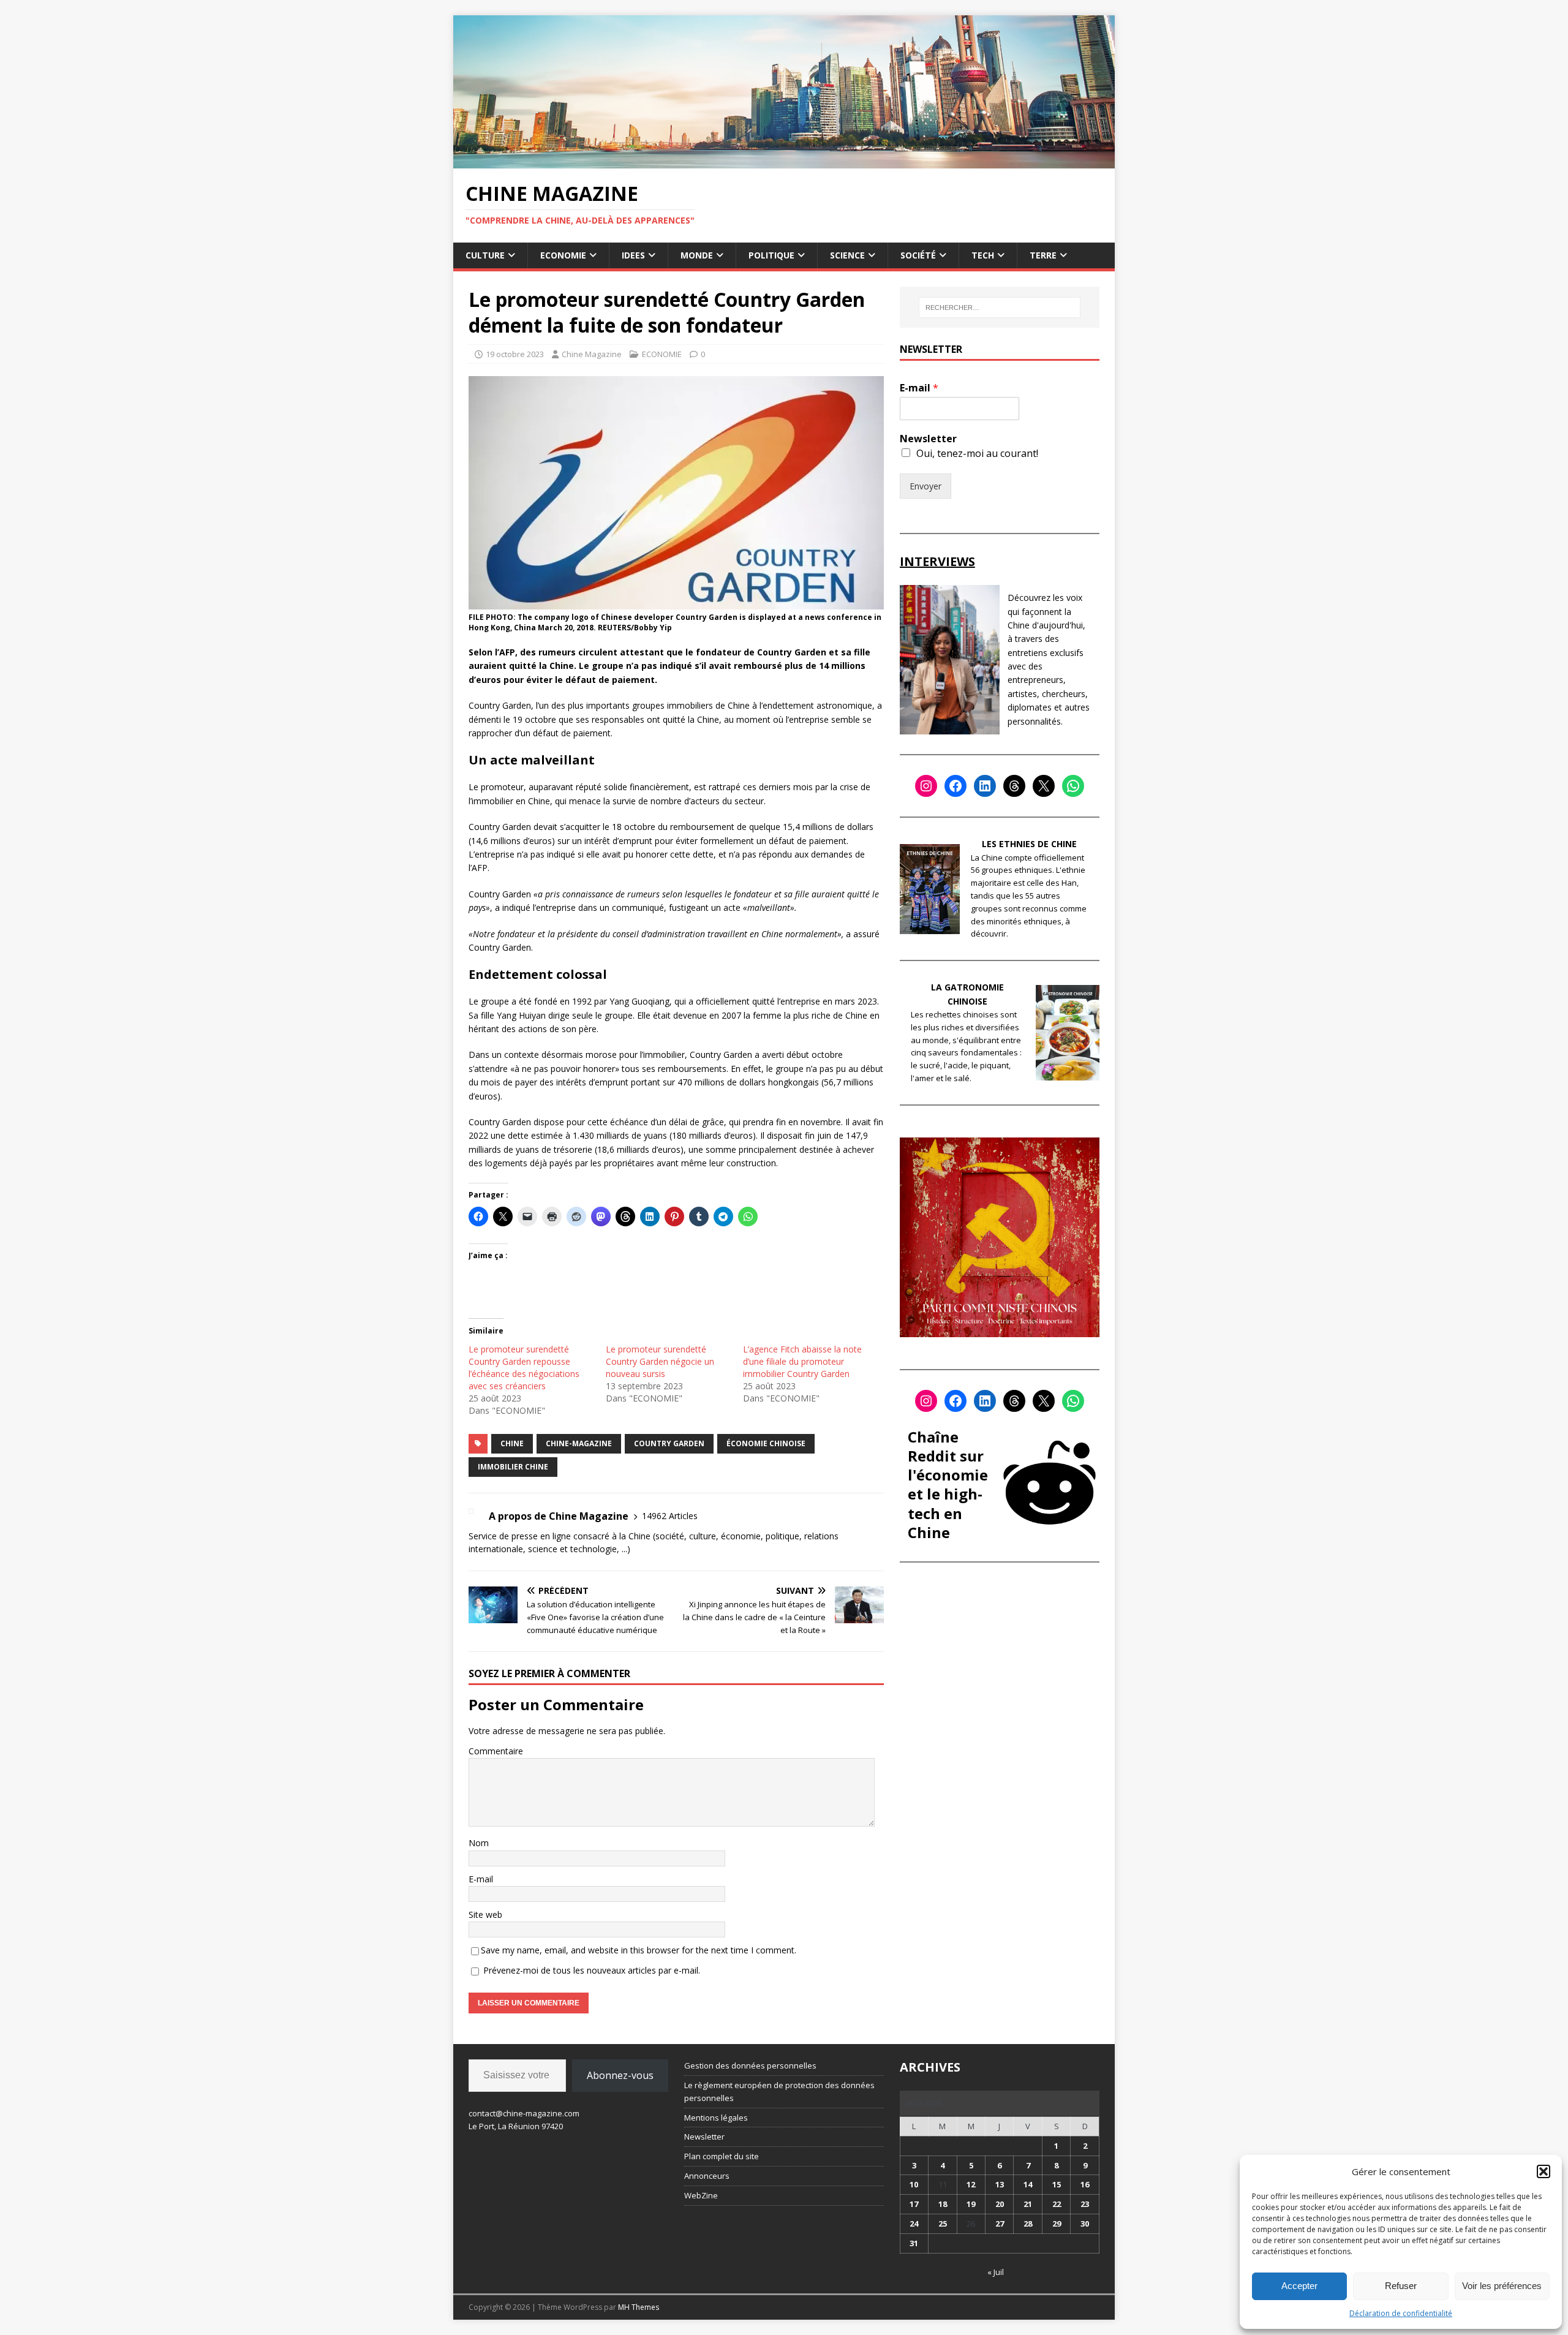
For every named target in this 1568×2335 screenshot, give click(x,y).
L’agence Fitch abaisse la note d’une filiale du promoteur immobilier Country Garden (802, 1361)
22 (1057, 2204)
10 (914, 2184)
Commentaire (496, 1751)
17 (914, 2204)
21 (1028, 2204)
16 (1085, 2184)
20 (1000, 2204)
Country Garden (669, 1443)
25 (943, 2224)
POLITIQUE (771, 255)
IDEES (633, 255)
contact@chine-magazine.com (524, 2113)
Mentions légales (716, 2118)
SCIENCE (847, 255)
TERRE (1043, 255)
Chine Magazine (592, 354)
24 (914, 2224)
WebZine (701, 2195)
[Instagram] (926, 786)
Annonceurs (707, 2176)
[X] (1044, 786)
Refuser (1401, 2286)
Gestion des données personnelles (750, 2065)
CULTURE (485, 255)
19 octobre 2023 (515, 354)
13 (1000, 2184)
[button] (1543, 2171)
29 (1057, 2224)
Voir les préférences (1502, 2286)
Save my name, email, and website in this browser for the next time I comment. (639, 1950)
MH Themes (639, 2307)
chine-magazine (579, 1443)
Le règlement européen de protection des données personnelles (779, 2092)
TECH (983, 255)
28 (1028, 2224)
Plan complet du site (722, 2156)
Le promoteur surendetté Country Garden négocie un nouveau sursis (660, 1361)
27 (1000, 2224)
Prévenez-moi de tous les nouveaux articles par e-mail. (592, 1970)
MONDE (697, 255)
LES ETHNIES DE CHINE (1029, 844)
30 (1085, 2224)
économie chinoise (766, 1443)
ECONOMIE (563, 255)
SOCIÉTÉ (918, 255)
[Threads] (1014, 786)
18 (943, 2204)
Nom (479, 1843)
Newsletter (928, 439)
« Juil (996, 2272)
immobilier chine (513, 1467)
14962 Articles (670, 1516)
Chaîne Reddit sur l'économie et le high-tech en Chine (948, 1484)
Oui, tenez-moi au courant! (977, 453)
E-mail (481, 1879)
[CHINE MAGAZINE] (784, 161)
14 (1028, 2184)
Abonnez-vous (620, 2075)
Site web (485, 1914)
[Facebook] (956, 786)
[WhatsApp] (1073, 786)
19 (971, 2204)
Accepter (1299, 2286)
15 (1057, 2184)
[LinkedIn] (985, 786)
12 (971, 2184)
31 (914, 2243)
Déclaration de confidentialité (1401, 2313)
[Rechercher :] (1000, 307)
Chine (512, 1443)
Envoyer (925, 486)
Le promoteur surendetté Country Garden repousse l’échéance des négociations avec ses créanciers (524, 1367)
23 (1085, 2204)
